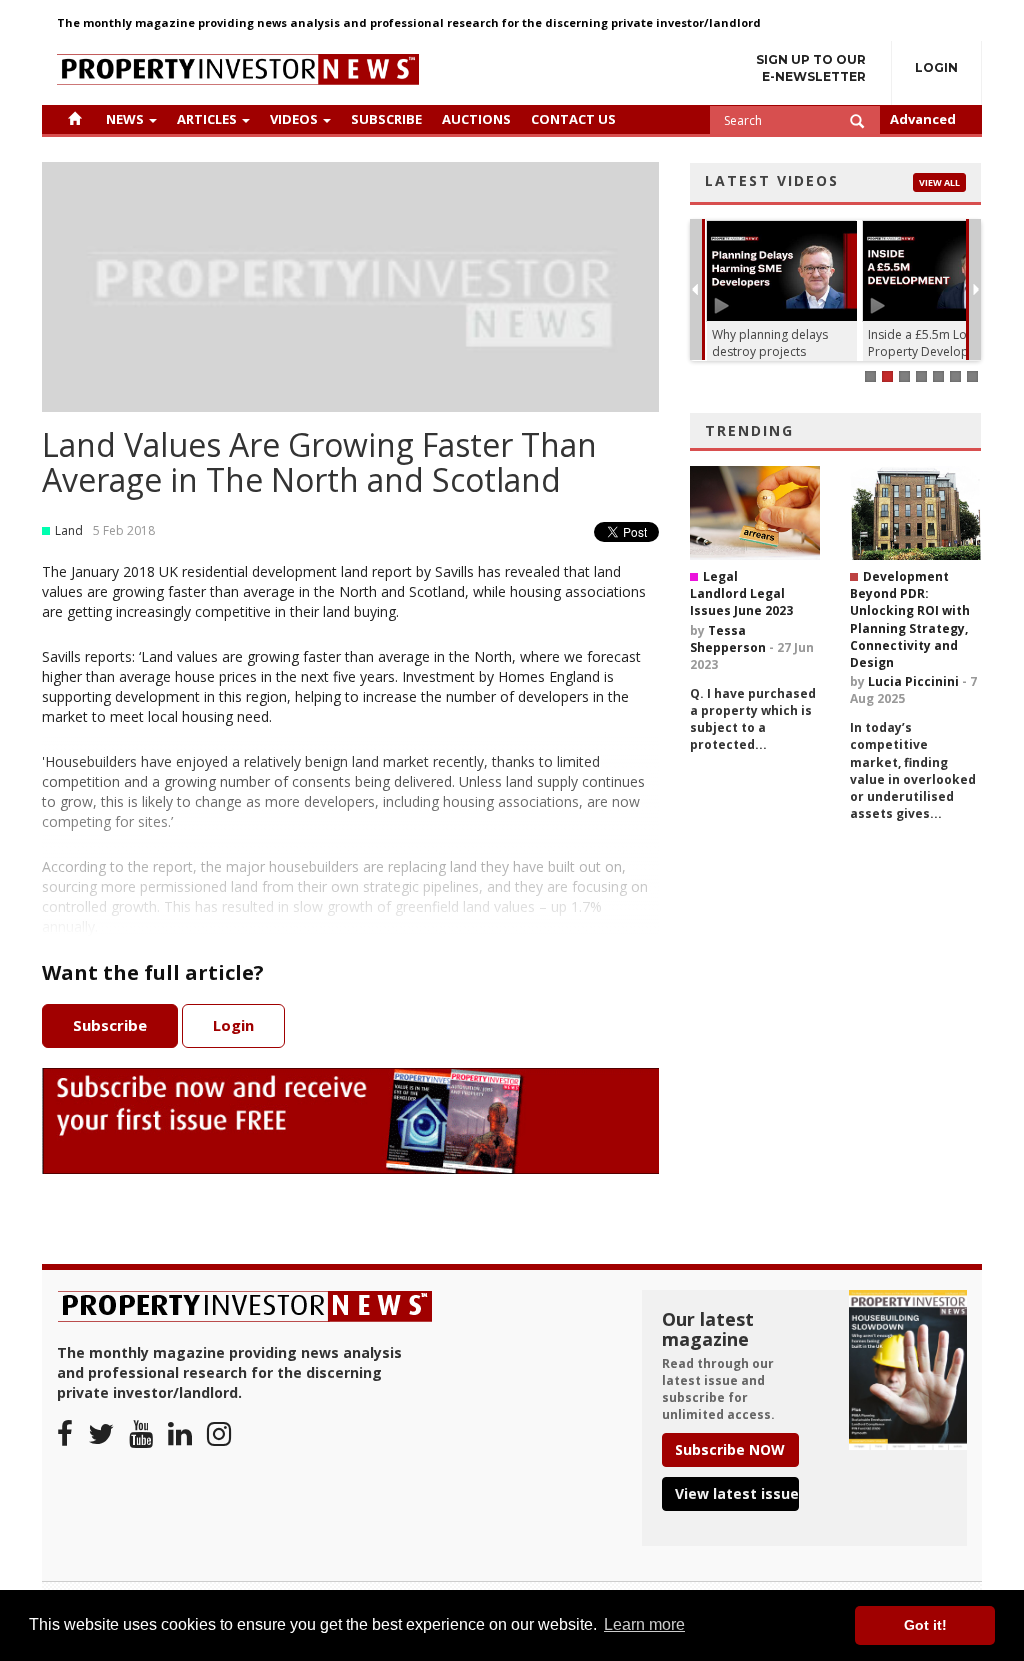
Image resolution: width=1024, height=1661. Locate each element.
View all (939, 182)
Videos (294, 119)
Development (906, 576)
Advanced (923, 119)
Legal (720, 576)
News (125, 119)
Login (936, 67)
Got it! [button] (925, 1625)
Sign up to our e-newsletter (811, 68)
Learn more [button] (644, 1624)
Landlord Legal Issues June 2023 (741, 602)
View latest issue (737, 1493)
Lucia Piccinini (913, 681)
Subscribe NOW (730, 1449)
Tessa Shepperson (728, 639)
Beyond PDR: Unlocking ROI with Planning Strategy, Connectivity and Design (910, 628)
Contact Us (573, 119)
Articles (207, 119)
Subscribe (386, 119)
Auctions (476, 119)
